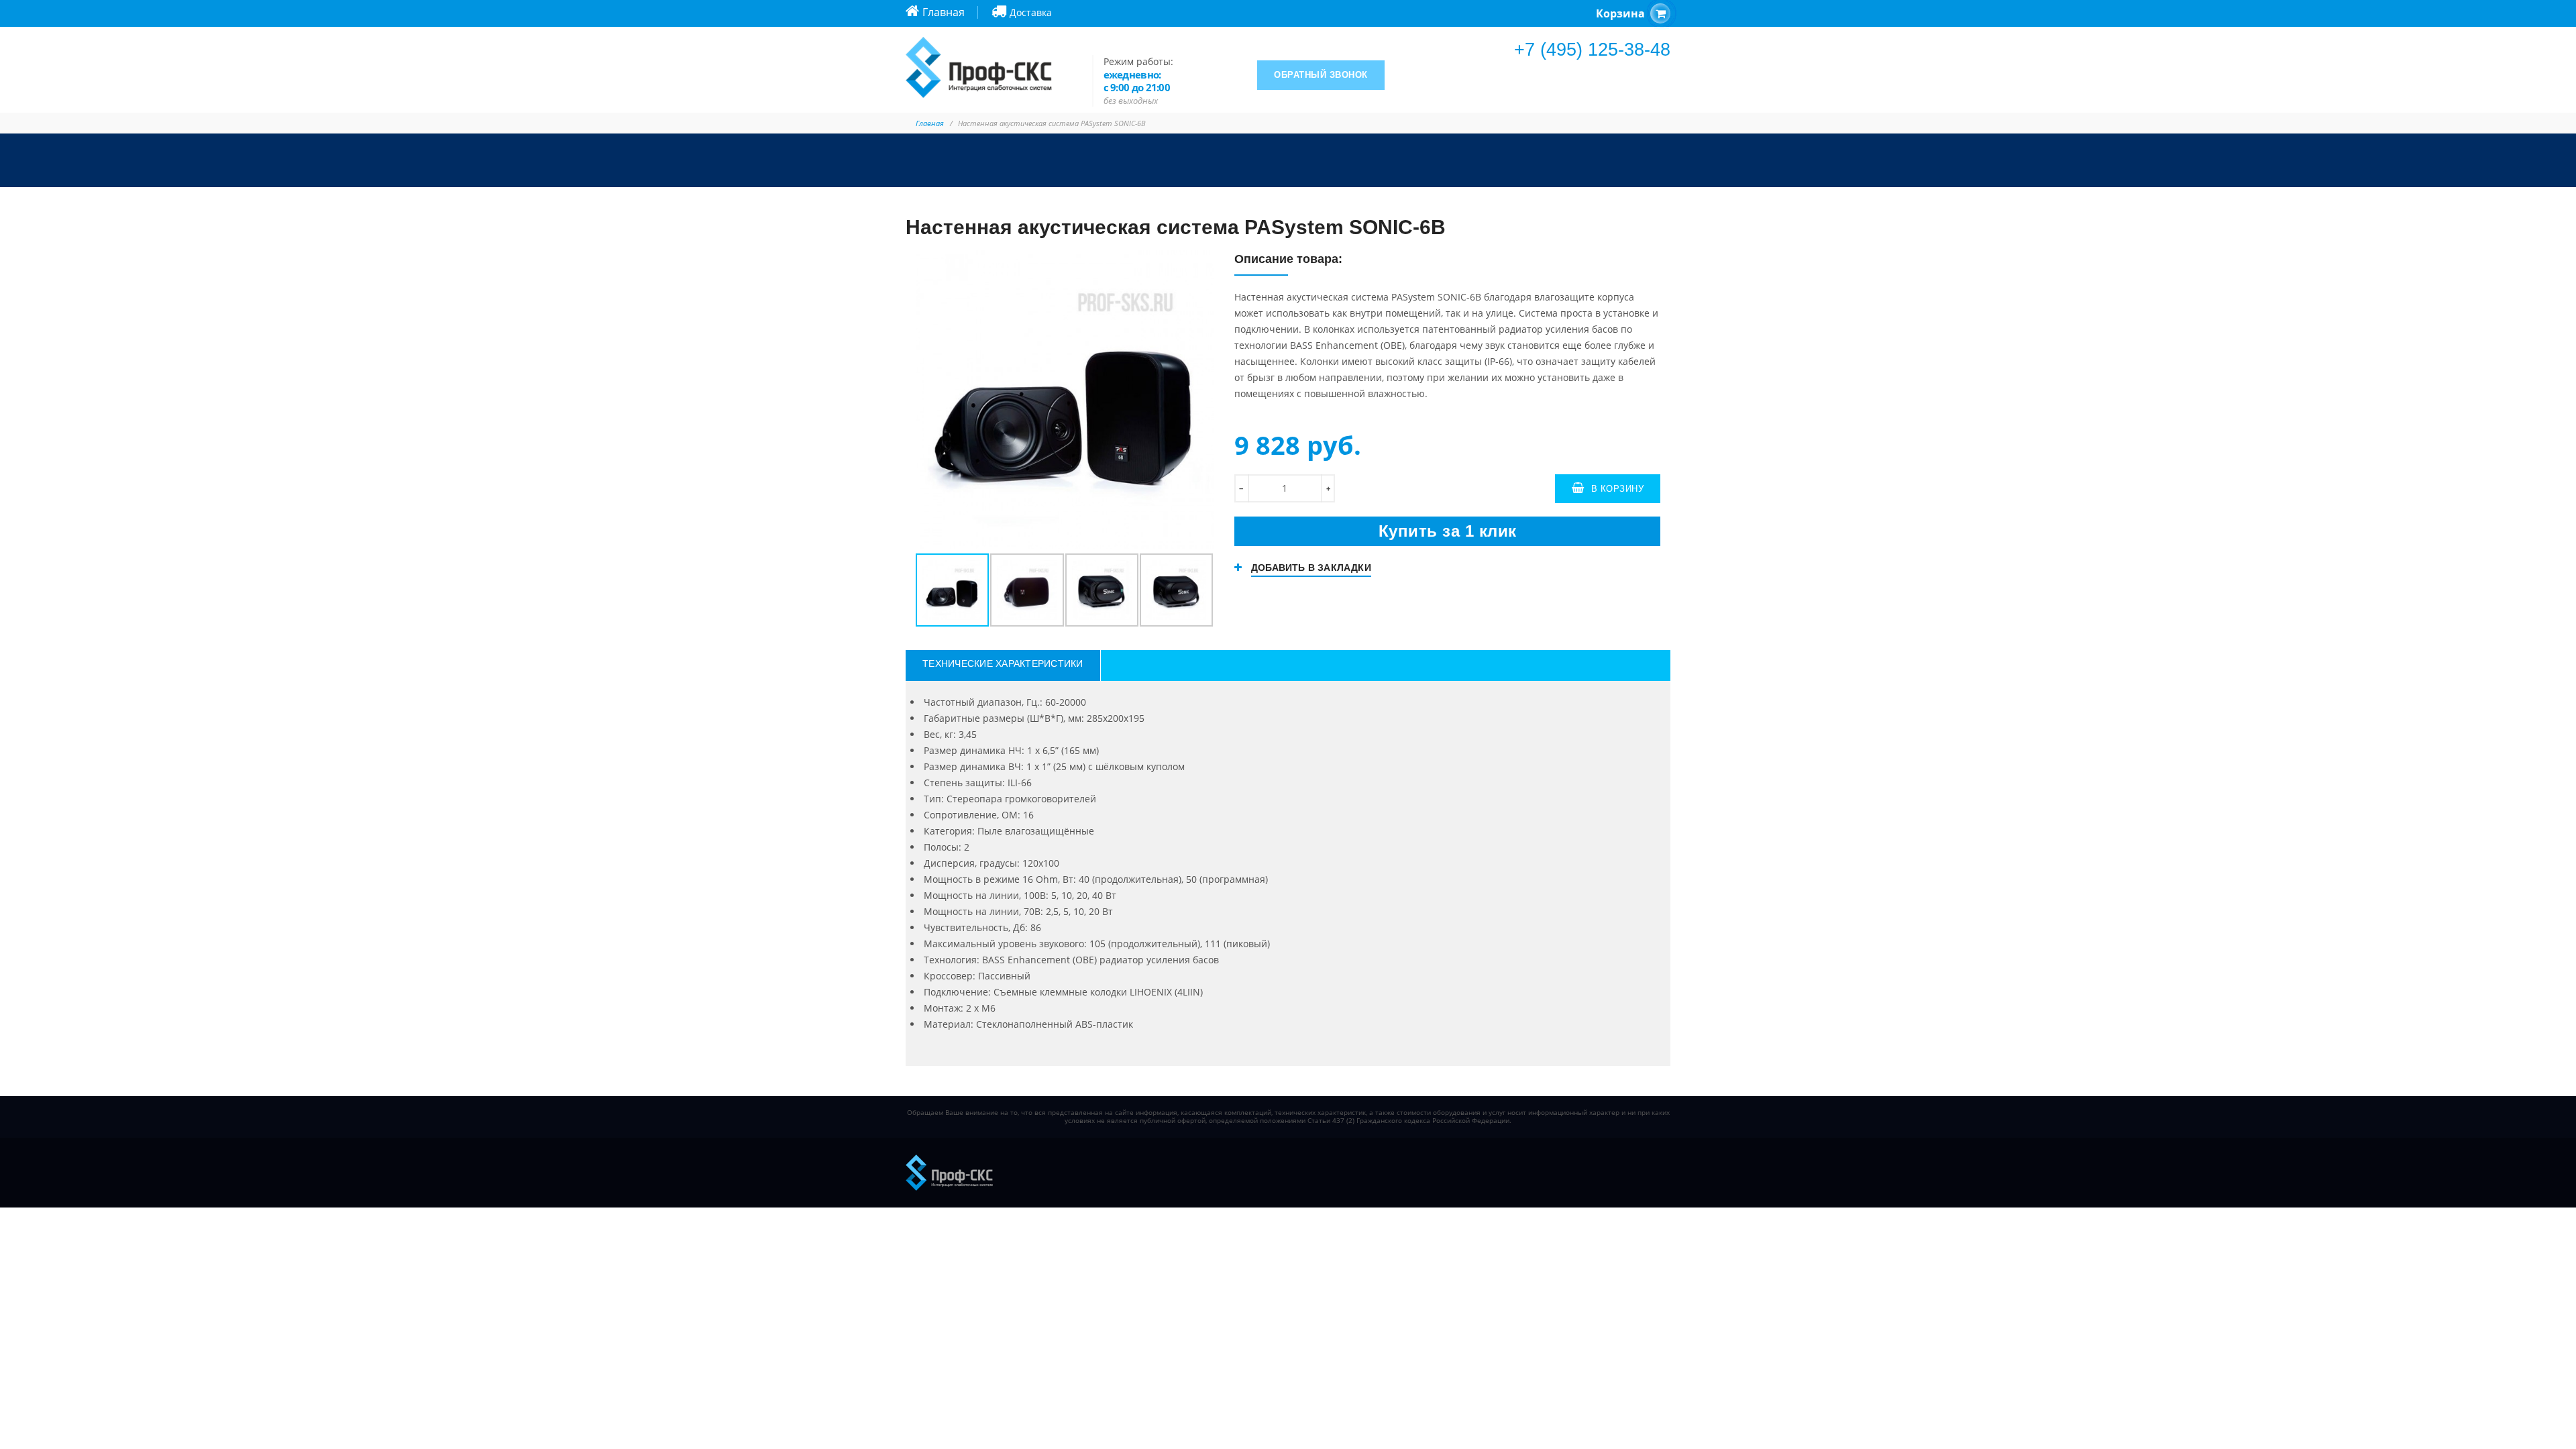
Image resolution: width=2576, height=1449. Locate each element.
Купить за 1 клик (1448, 531)
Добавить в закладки (1311, 568)
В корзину (1618, 489)
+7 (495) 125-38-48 (1592, 50)
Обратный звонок (1321, 75)
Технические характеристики (1003, 663)
